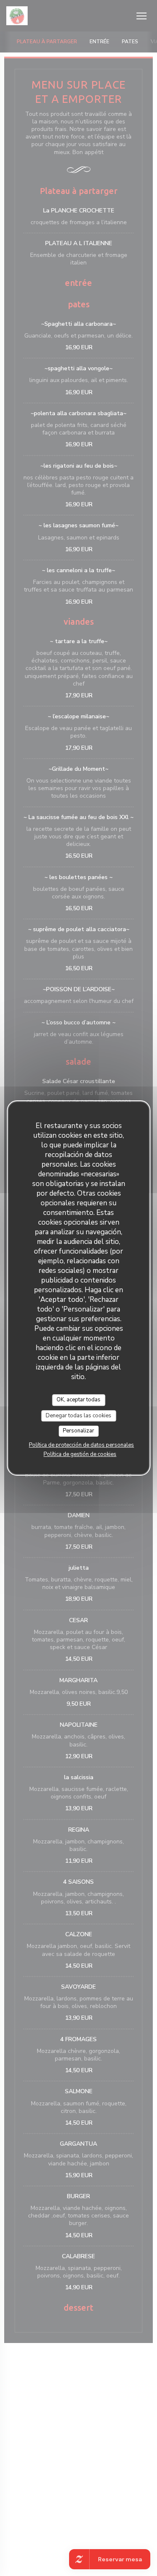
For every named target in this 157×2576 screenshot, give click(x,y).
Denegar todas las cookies (78, 1416)
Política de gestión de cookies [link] (80, 1454)
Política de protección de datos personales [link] (81, 1445)
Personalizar (78, 1431)
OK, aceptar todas (78, 1400)
